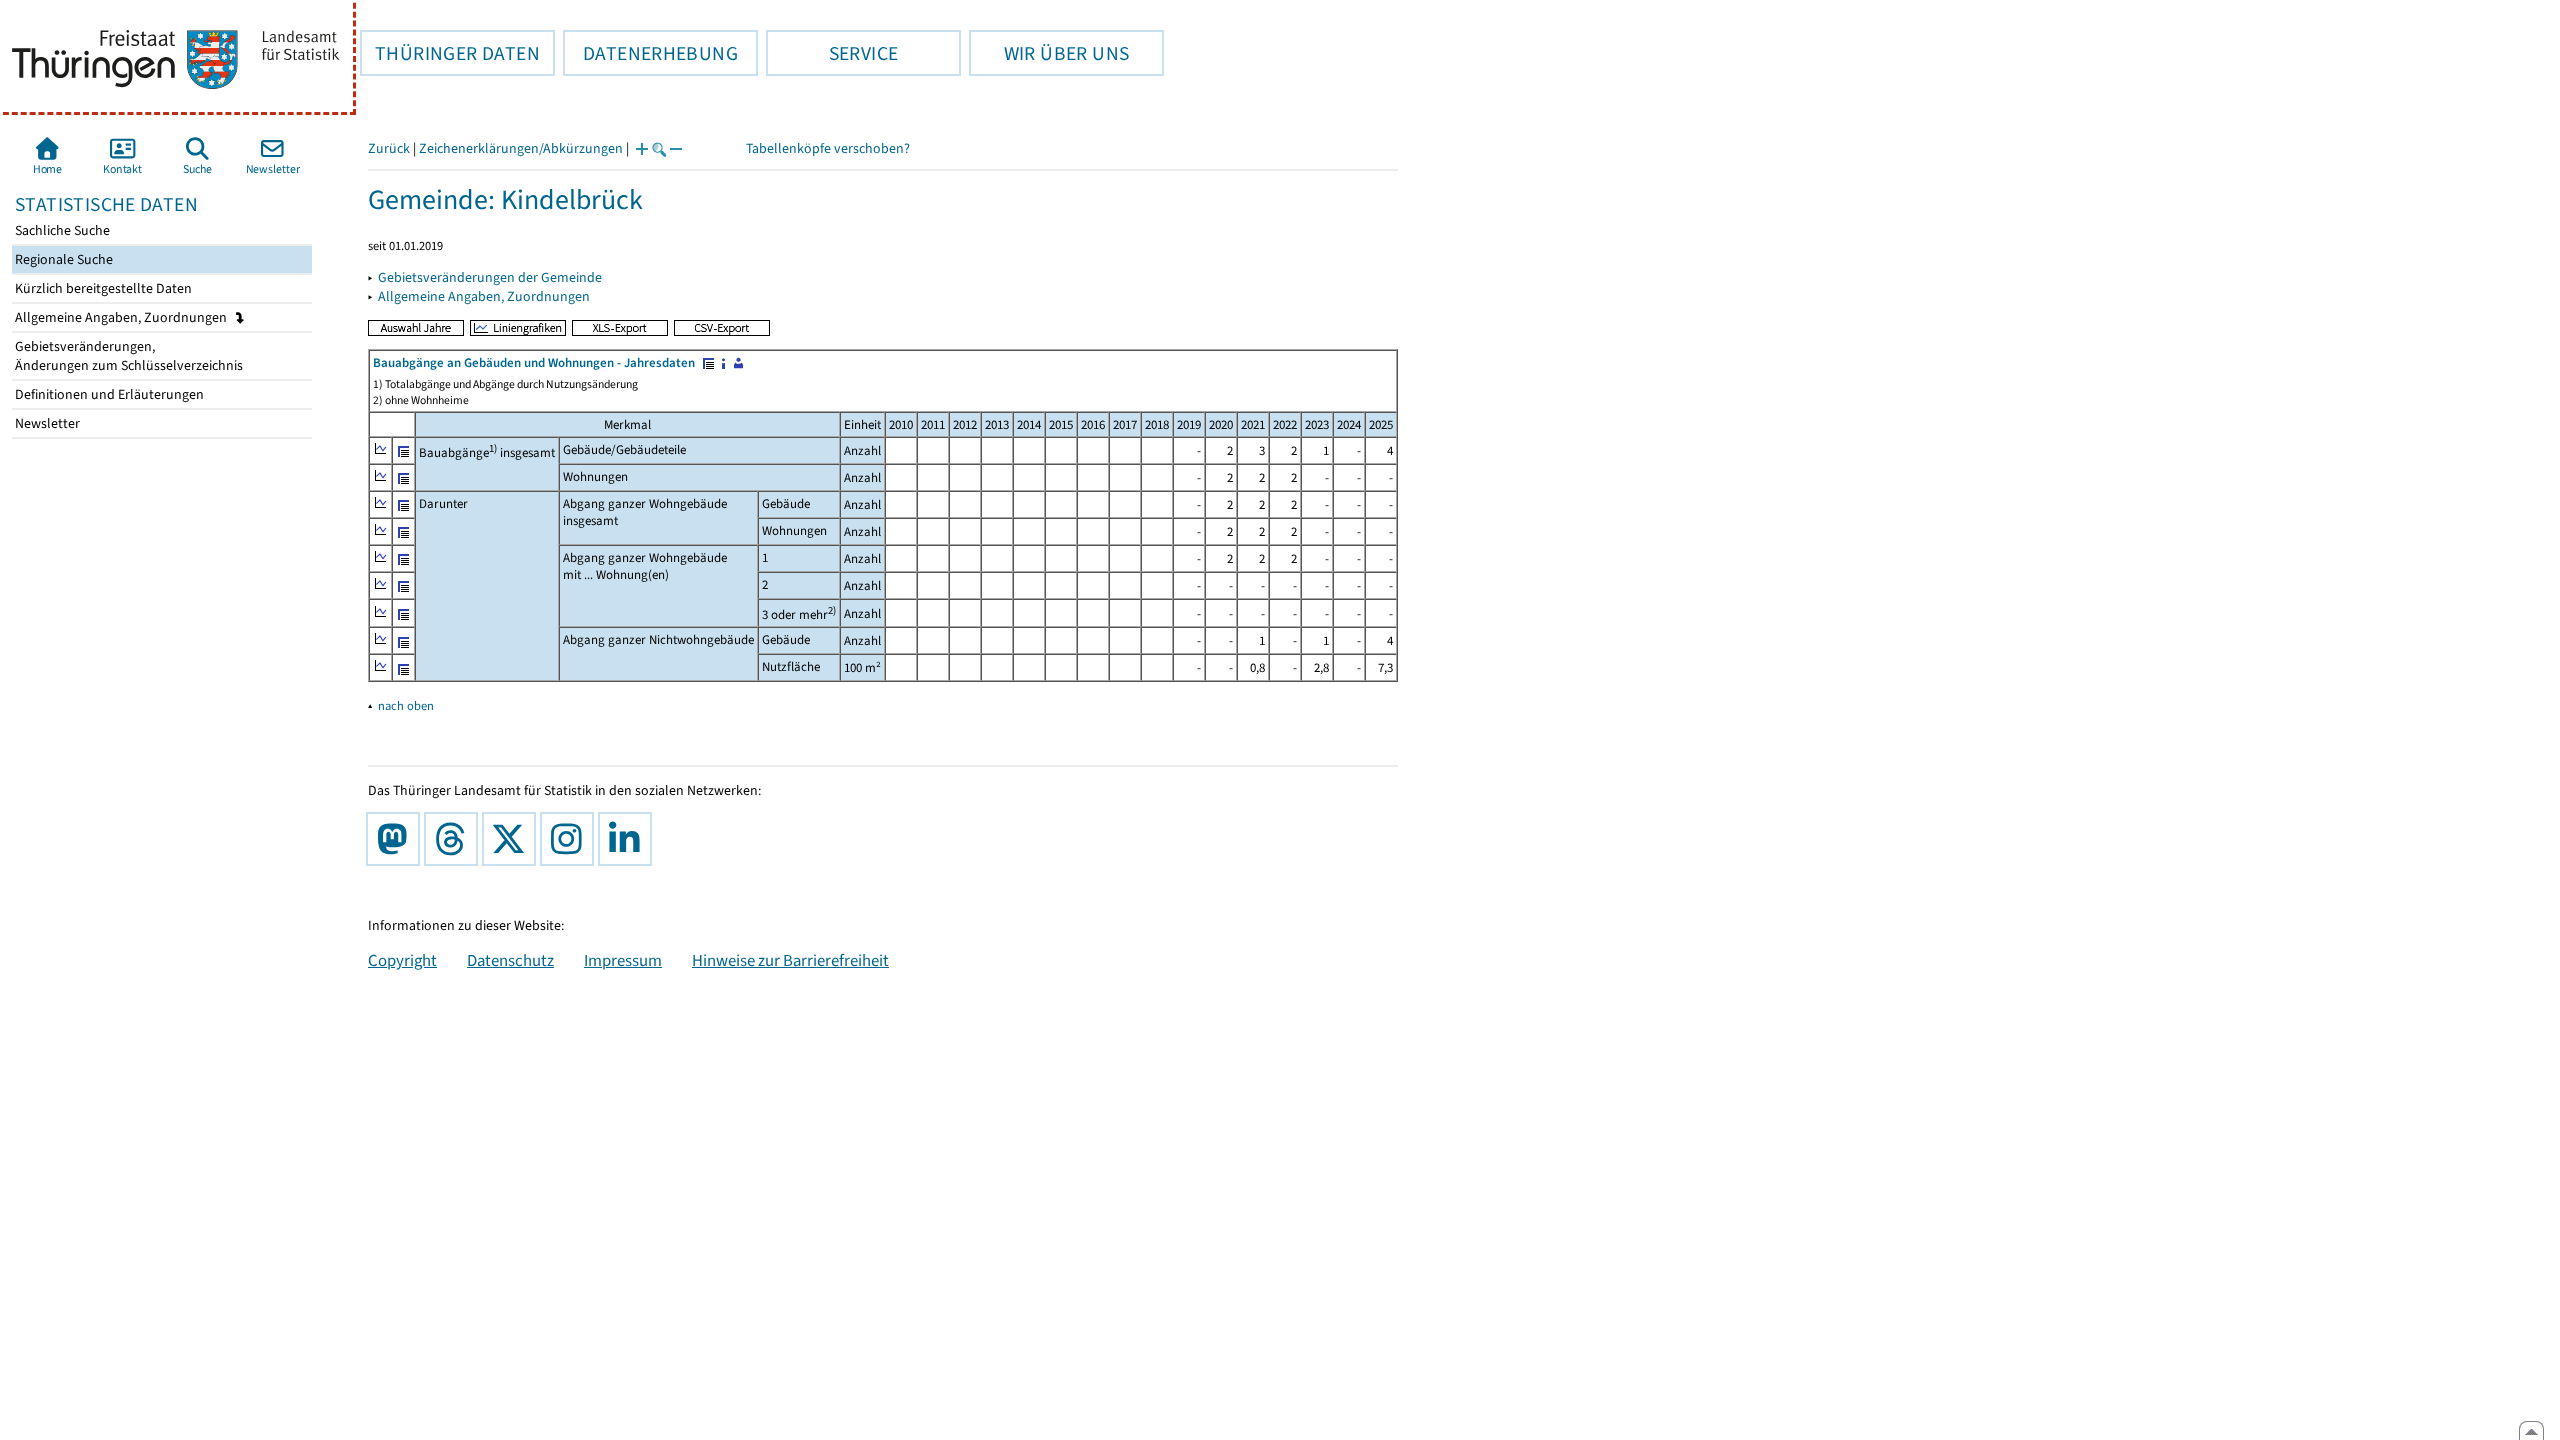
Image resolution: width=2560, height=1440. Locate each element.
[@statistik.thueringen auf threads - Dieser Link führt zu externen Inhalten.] (455, 839)
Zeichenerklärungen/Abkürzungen (521, 148)
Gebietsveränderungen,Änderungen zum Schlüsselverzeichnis (127, 356)
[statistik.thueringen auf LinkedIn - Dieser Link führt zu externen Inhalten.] (629, 839)
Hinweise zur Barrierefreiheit (790, 960)
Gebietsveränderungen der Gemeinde (490, 277)
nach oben (406, 705)
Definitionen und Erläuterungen (108, 394)
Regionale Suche (62, 259)
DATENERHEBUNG (650, 53)
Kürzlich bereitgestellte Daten (102, 288)
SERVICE (832, 53)
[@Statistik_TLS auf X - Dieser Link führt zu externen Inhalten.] (513, 839)
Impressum (623, 960)
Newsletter (46, 423)
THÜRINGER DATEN (450, 53)
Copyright (402, 960)
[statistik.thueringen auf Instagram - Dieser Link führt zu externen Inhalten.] (571, 839)
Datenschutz (510, 960)
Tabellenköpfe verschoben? (828, 148)
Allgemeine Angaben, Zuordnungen (122, 317)
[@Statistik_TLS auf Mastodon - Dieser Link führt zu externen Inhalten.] (397, 839)
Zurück (389, 148)
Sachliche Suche (61, 230)
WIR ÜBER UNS (1049, 53)
